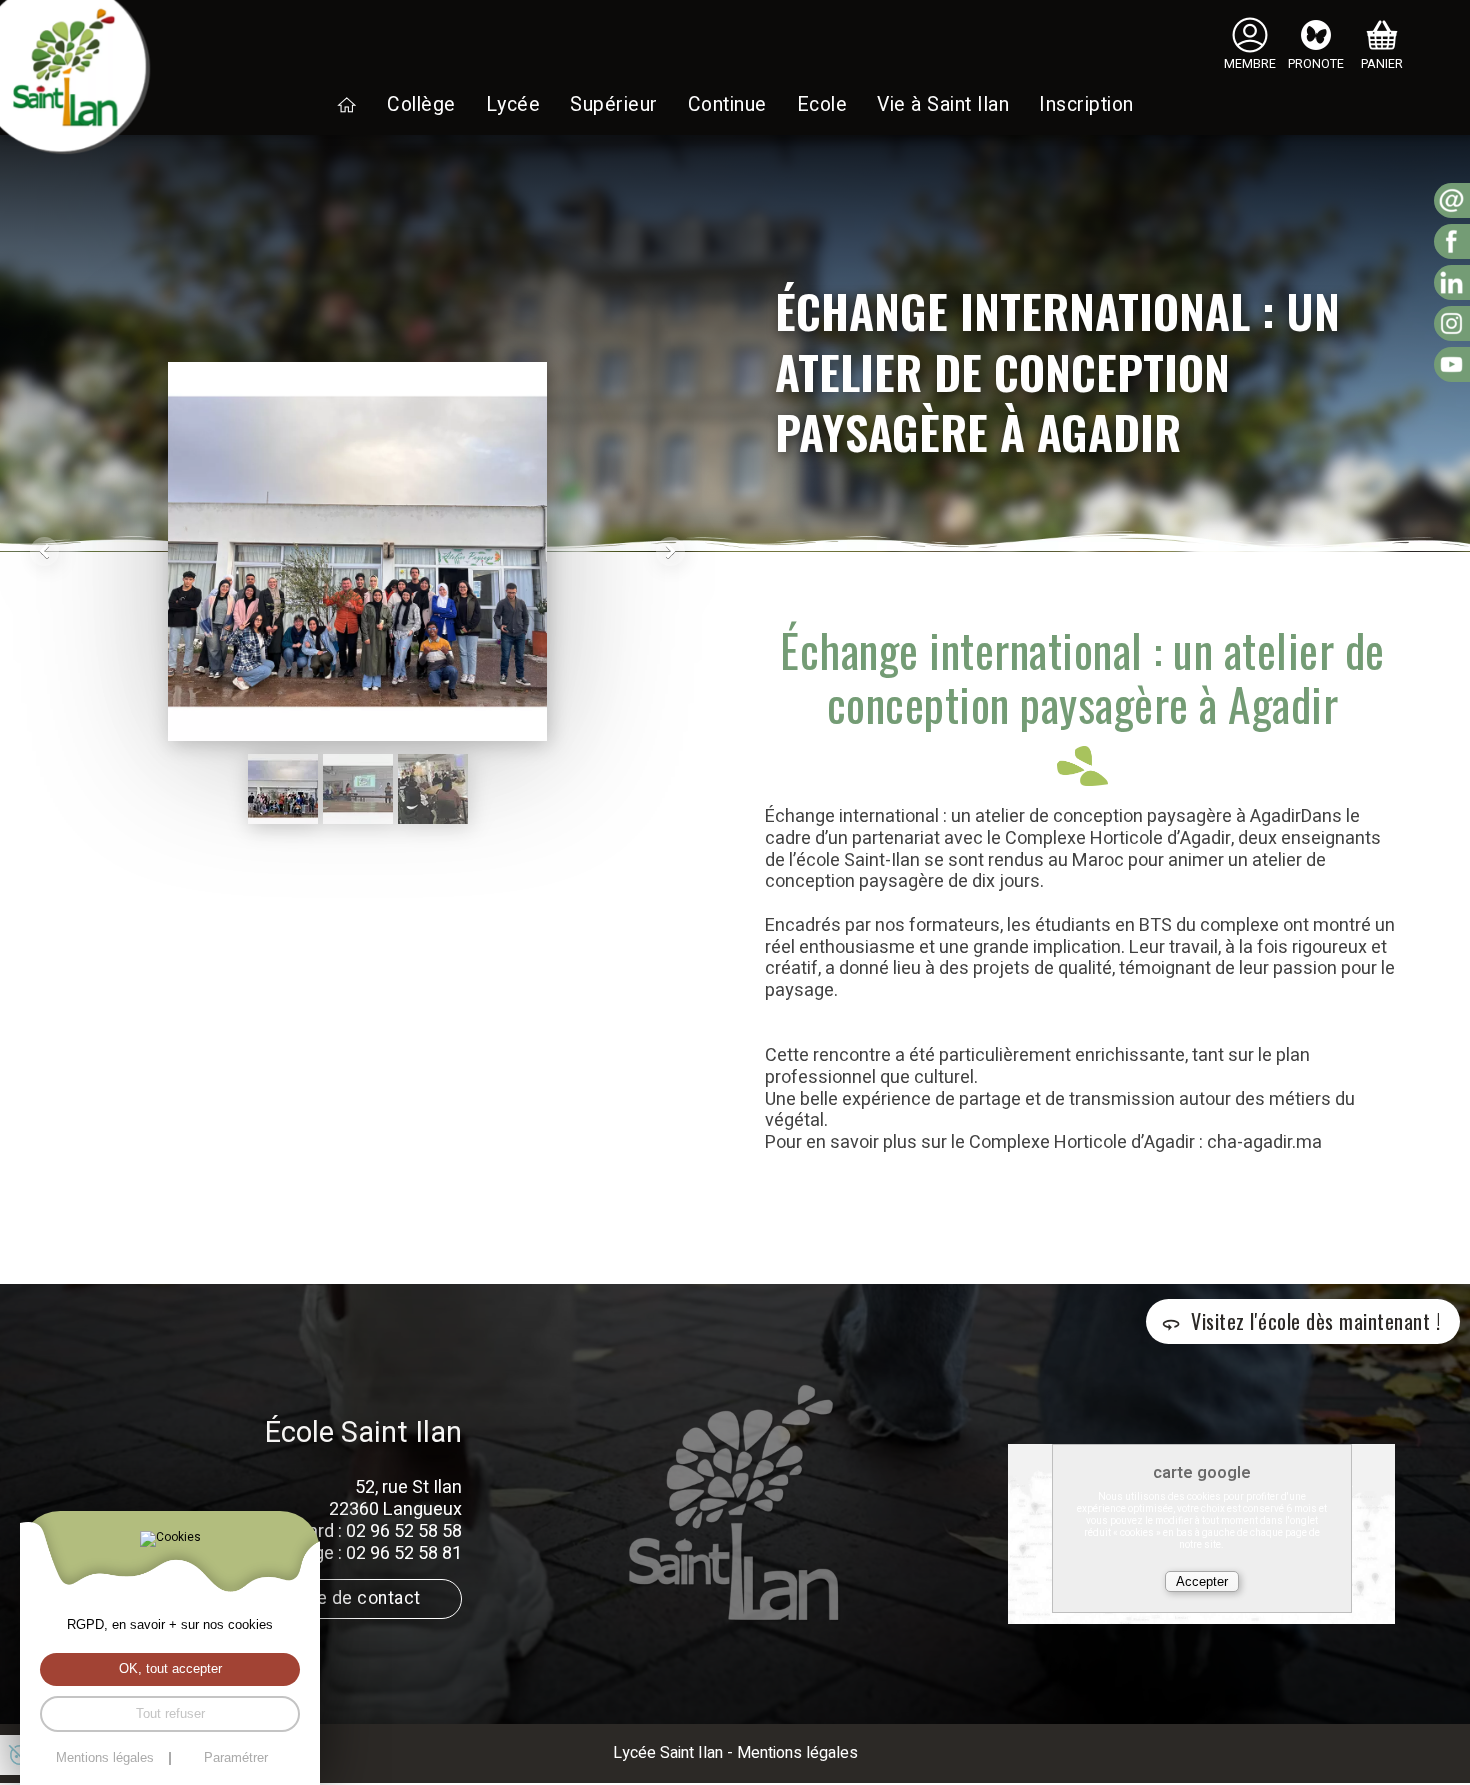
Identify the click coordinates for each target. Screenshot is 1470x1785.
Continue (727, 105)
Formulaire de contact (330, 1598)
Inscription (1086, 105)
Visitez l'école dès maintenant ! (1315, 1321)
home (347, 105)
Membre (1250, 64)
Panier (1382, 64)
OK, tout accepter (170, 1669)
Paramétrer (236, 1758)
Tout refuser (170, 1714)
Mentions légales (797, 1753)
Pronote (1316, 64)
